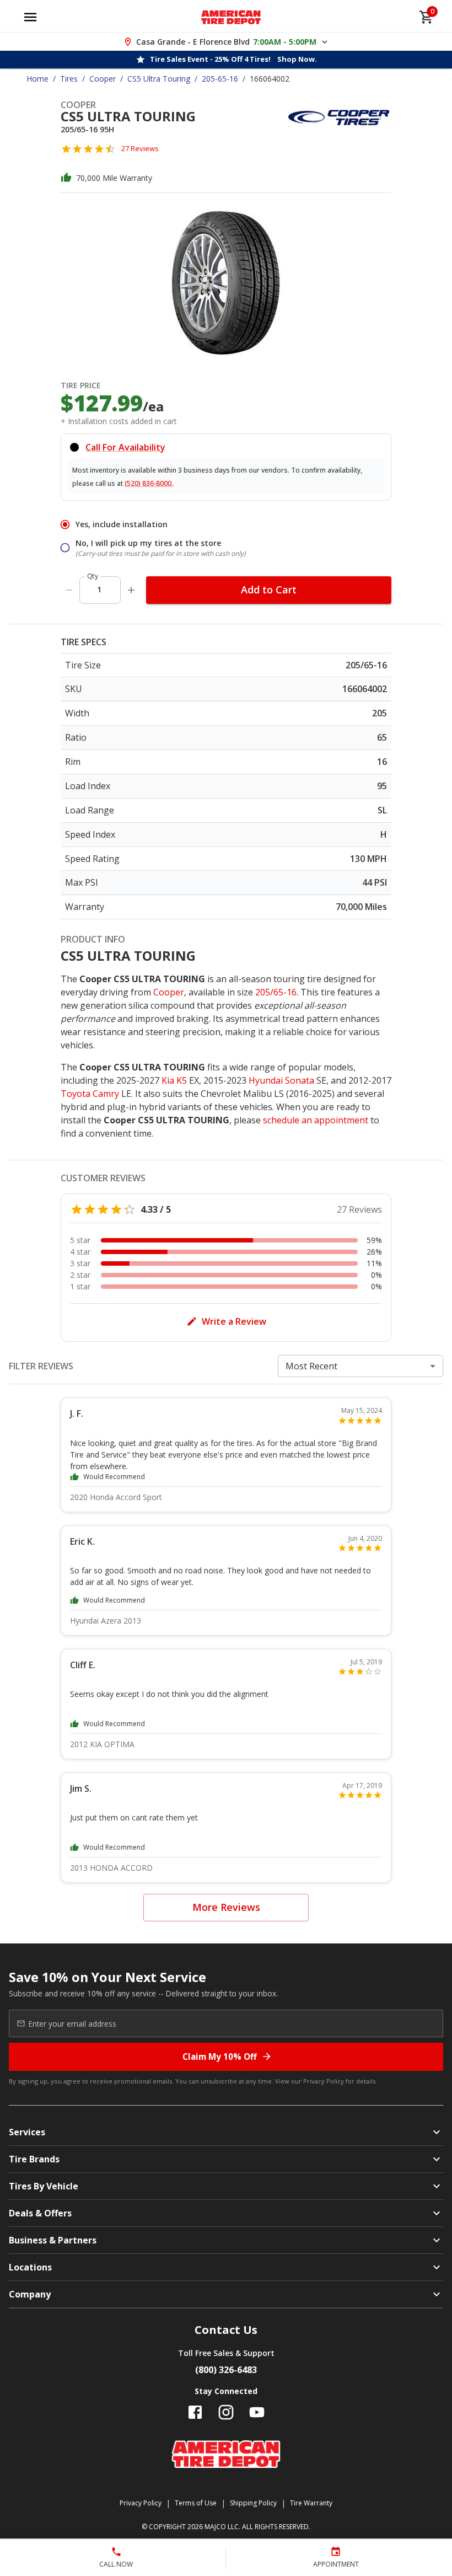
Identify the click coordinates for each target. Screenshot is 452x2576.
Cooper (103, 79)
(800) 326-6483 (226, 2370)
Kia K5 (174, 1080)
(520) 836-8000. (149, 483)
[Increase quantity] (131, 590)
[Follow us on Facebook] (195, 2412)
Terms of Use (196, 2503)
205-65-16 (220, 79)
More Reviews (226, 1907)
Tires (69, 79)
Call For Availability (125, 447)
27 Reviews (140, 148)
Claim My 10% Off (220, 2056)
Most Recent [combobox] (311, 1366)
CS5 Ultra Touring (159, 79)
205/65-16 (276, 992)
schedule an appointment (316, 1120)
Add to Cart (269, 590)
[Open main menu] (30, 17)
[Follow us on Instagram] (226, 2412)
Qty (93, 576)
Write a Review (234, 1321)
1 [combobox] (99, 589)
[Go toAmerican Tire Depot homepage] (231, 17)
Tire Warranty (311, 2503)
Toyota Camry (90, 1094)
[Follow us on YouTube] (257, 2412)
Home (37, 79)
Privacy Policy (324, 2081)
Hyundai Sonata (281, 1080)
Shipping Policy (253, 2503)
